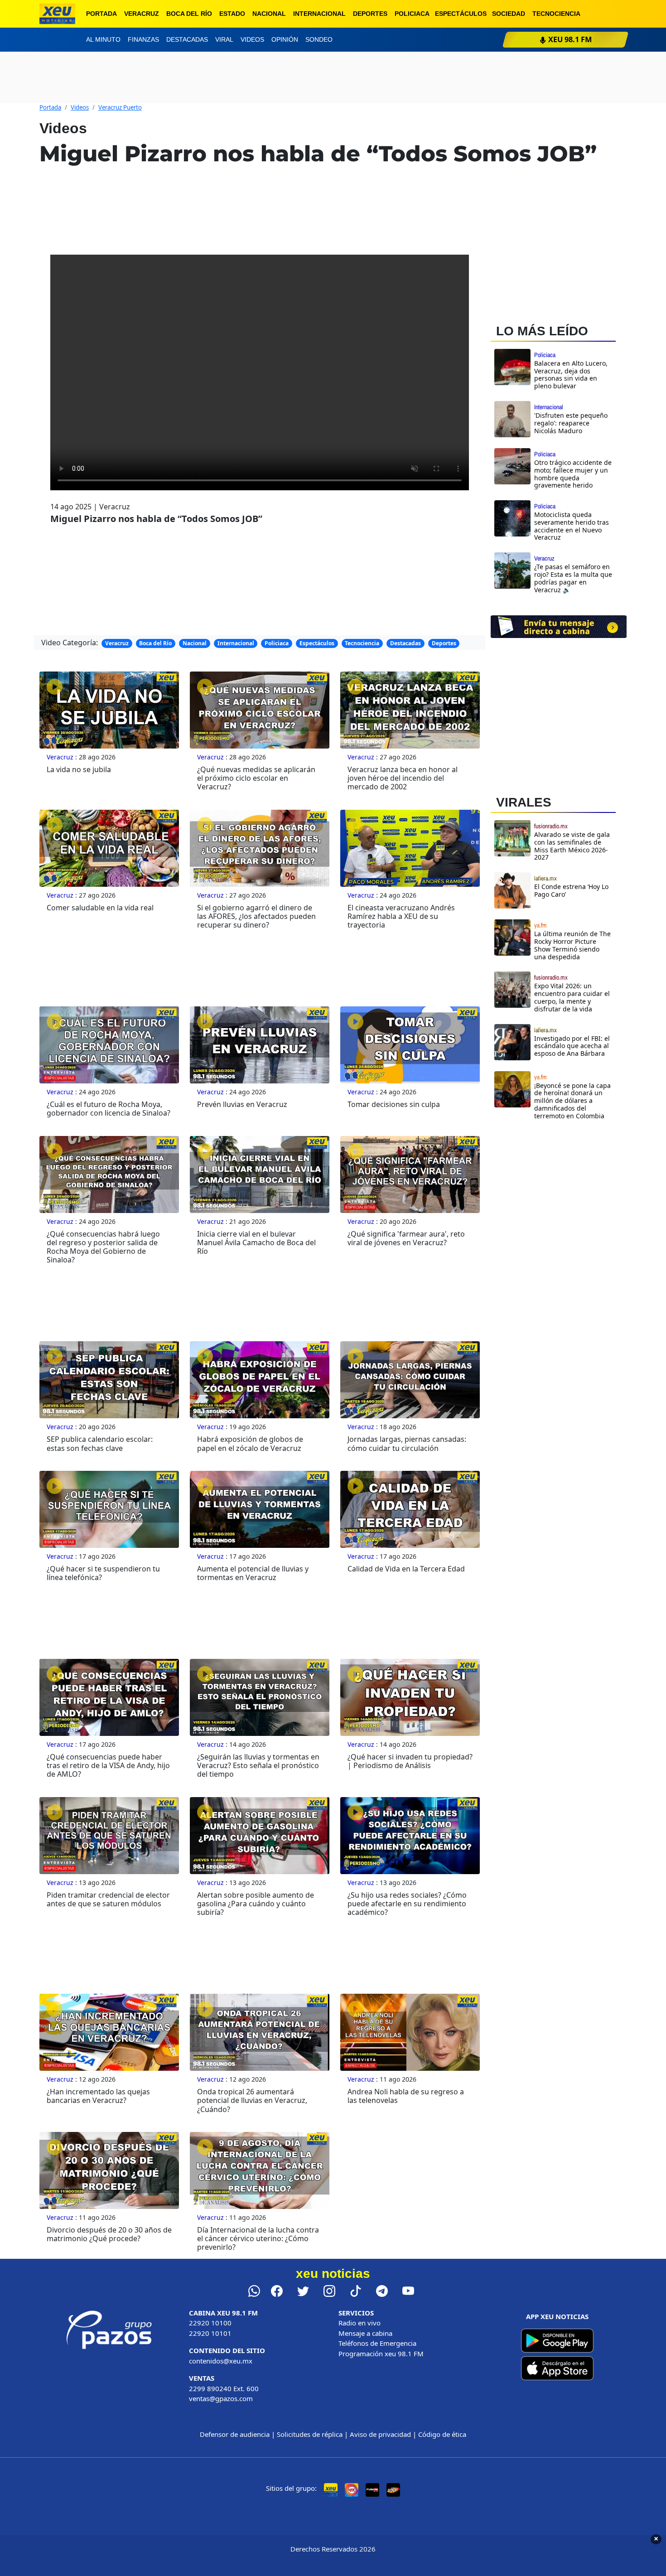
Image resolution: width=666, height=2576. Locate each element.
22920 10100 (210, 2323)
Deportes (370, 14)
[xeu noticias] (57, 14)
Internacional (319, 14)
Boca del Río (189, 14)
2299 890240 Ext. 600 (224, 2388)
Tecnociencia (556, 14)
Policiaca (412, 14)
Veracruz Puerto (120, 107)
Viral (224, 39)
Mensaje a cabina (365, 2333)
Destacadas (187, 39)
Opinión (285, 39)
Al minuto (103, 39)
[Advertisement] (559, 1206)
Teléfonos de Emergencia (377, 2343)
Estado (232, 14)
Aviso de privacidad (380, 2434)
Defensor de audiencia (235, 2434)
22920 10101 (210, 2333)
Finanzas (143, 39)
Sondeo (319, 39)
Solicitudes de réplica (310, 2434)
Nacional (269, 14)
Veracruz (142, 14)
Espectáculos (461, 14)
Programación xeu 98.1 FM (381, 2354)
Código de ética (442, 2434)
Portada (101, 14)
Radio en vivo (360, 2323)
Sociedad (509, 14)
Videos (252, 39)
